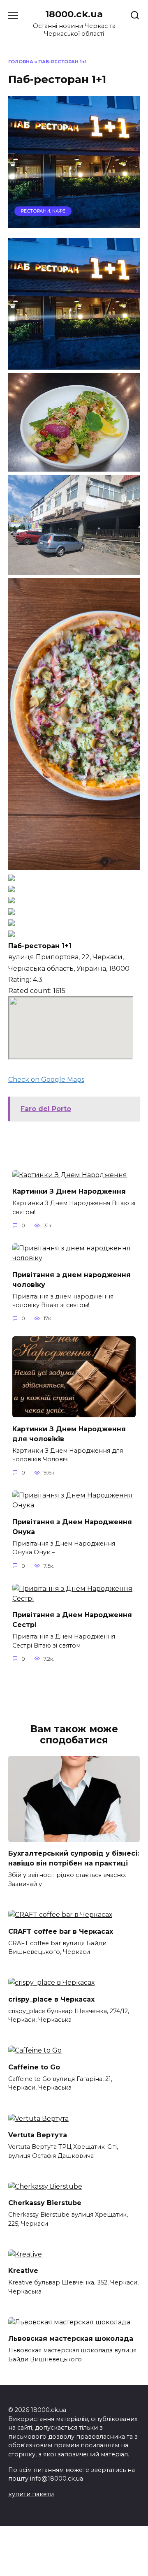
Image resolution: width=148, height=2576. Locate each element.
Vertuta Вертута (38, 2135)
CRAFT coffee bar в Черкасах (61, 1931)
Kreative (23, 2271)
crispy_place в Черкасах (51, 1999)
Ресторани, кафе (43, 211)
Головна (21, 62)
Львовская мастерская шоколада (71, 2339)
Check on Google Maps (46, 1080)
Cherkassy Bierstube (45, 2203)
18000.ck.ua (74, 14)
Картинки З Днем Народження (69, 1191)
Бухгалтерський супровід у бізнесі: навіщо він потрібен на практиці (74, 1858)
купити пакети (31, 2494)
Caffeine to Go (34, 2067)
